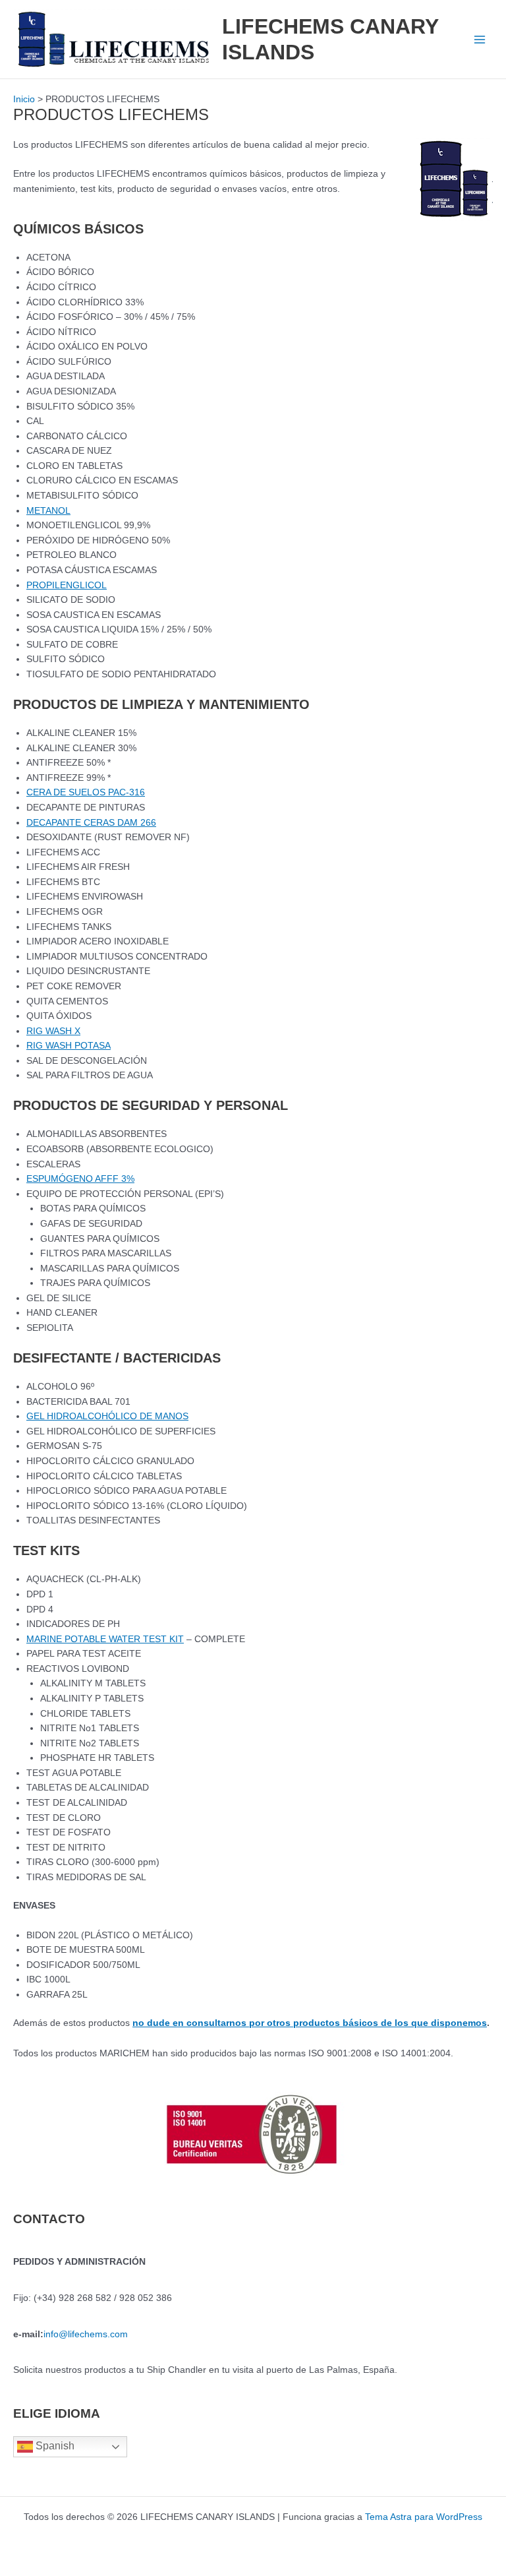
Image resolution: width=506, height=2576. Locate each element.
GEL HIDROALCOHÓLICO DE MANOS (107, 1416)
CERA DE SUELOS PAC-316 (86, 792)
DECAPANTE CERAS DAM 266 (91, 823)
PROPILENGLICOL (67, 585)
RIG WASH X (53, 1031)
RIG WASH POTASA (69, 1046)
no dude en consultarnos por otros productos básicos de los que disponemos (310, 2023)
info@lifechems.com (86, 2334)
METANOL (48, 511)
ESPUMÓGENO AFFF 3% (80, 1179)
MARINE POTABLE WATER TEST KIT (105, 1639)
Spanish (54, 2446)
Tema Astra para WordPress (424, 2517)
